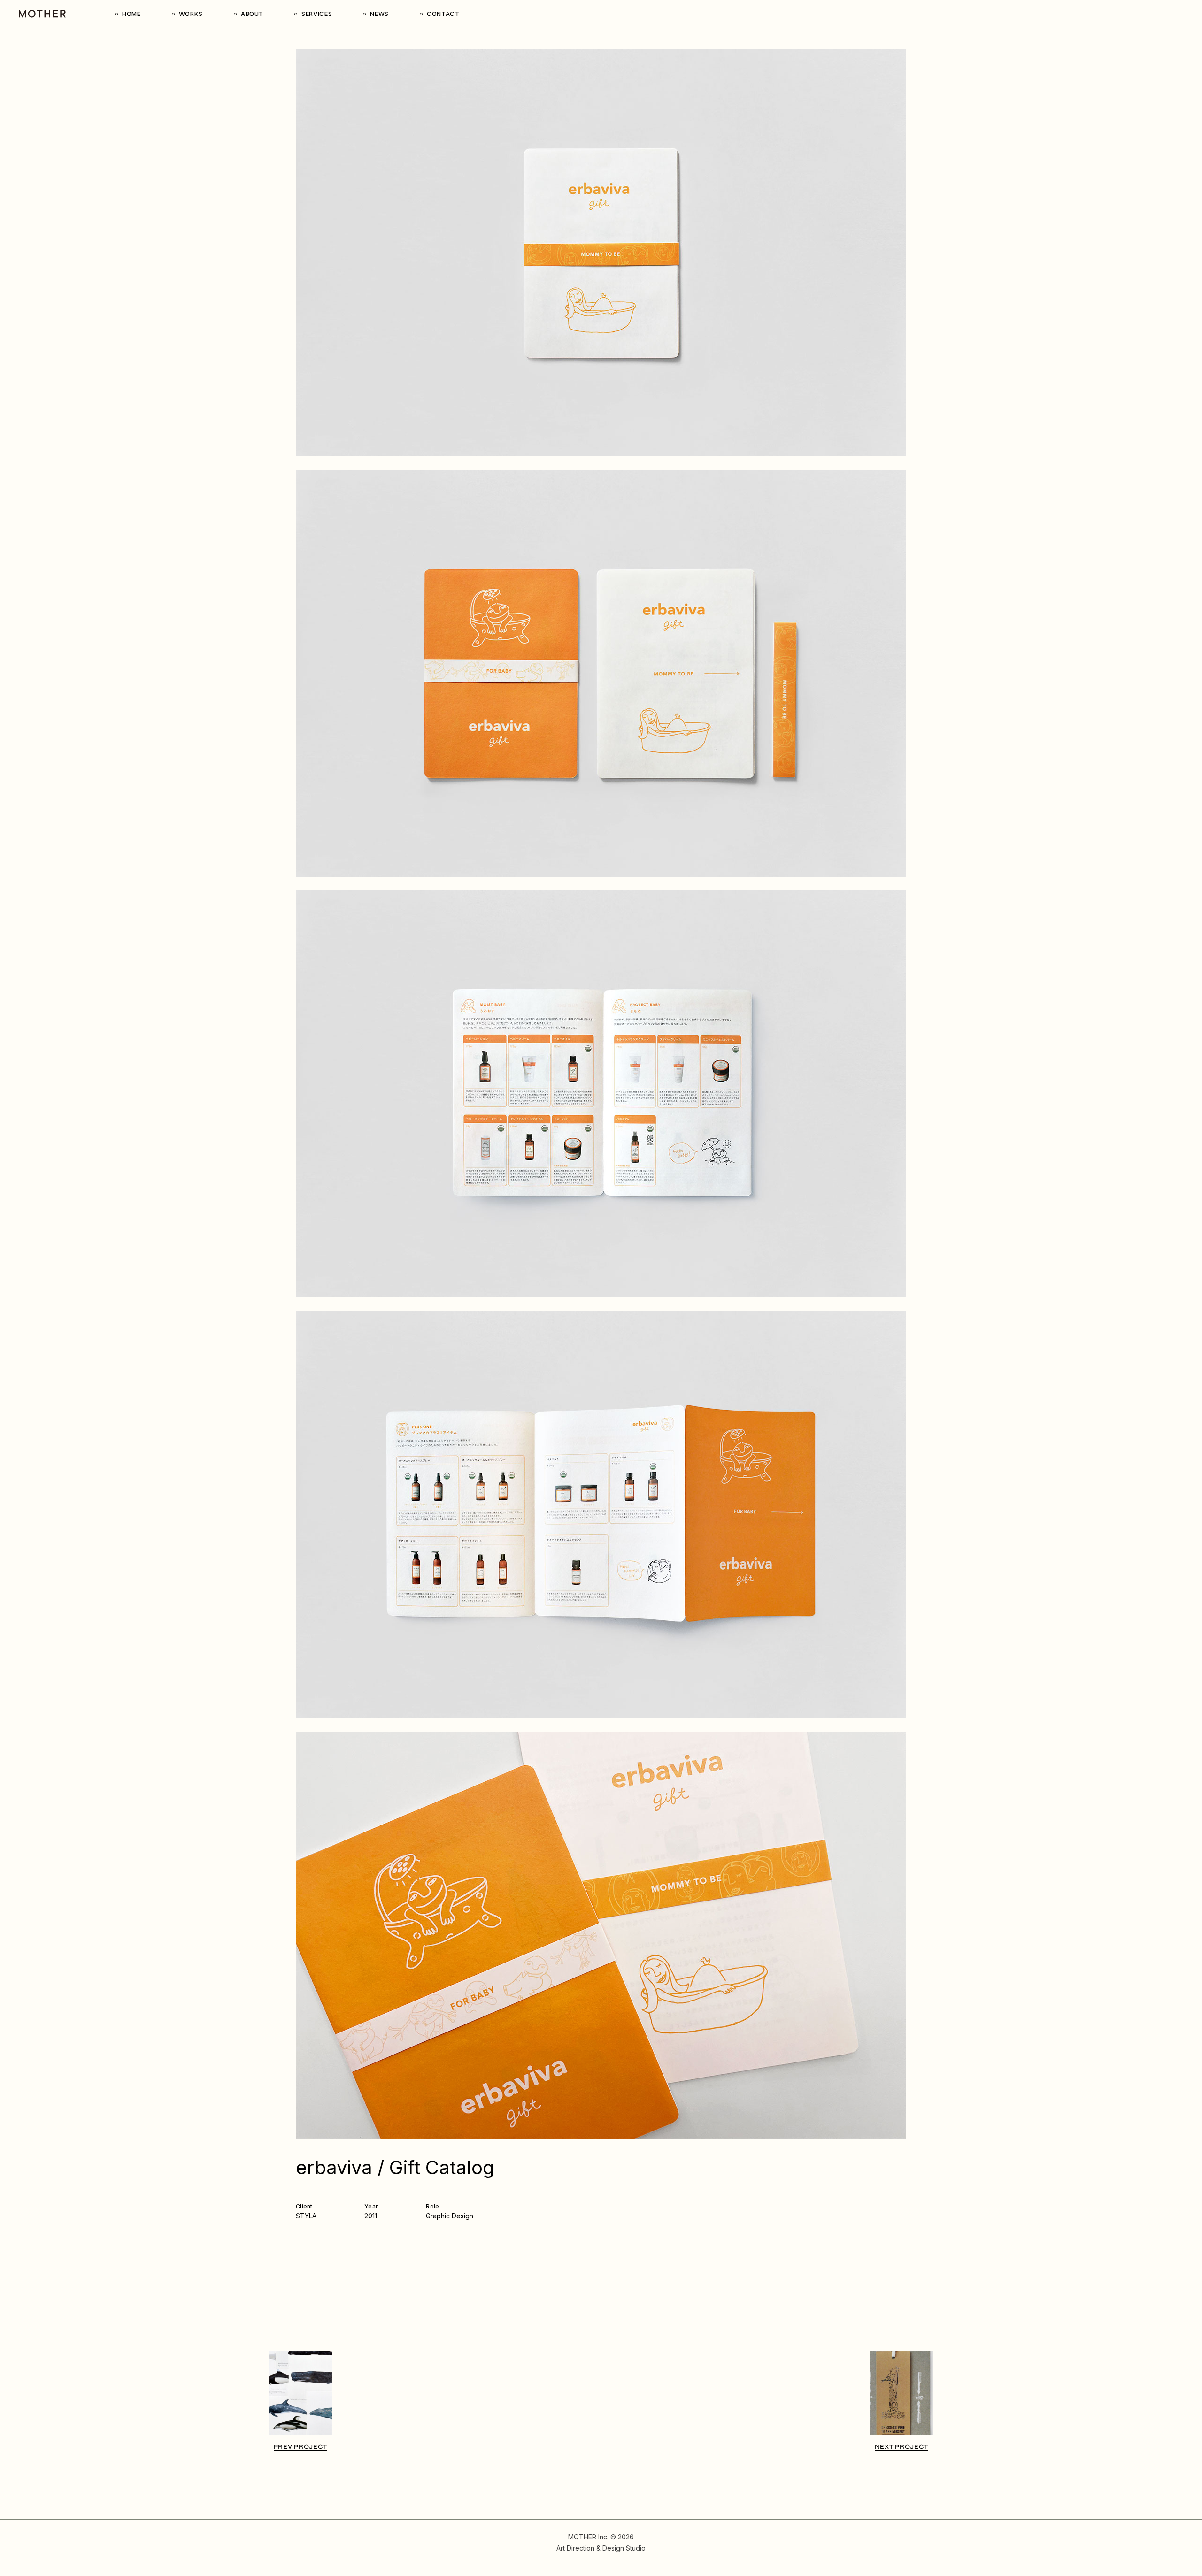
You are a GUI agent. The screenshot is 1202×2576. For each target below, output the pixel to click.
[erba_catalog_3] (601, 1094)
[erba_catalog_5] (601, 1935)
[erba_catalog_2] (601, 673)
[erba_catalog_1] (601, 253)
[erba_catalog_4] (601, 1514)
